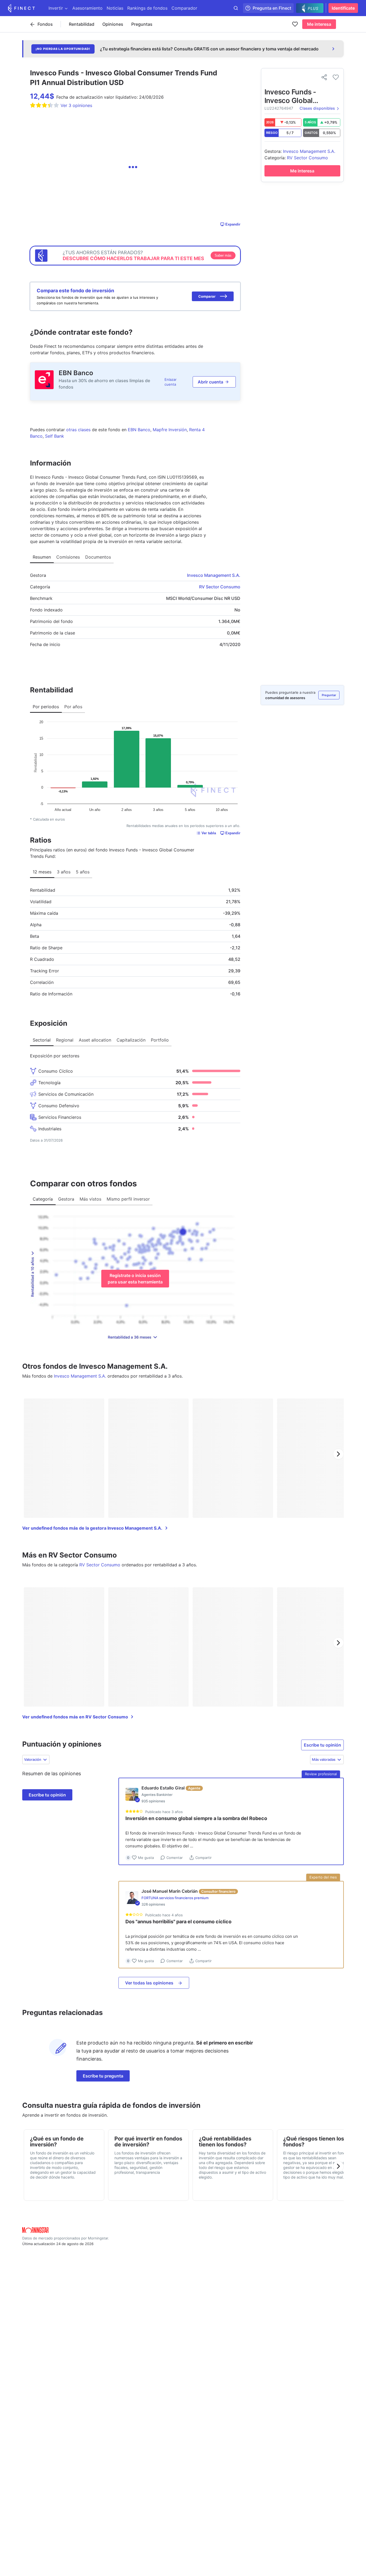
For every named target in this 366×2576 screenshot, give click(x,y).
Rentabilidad (82, 24)
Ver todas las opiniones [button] (149, 1983)
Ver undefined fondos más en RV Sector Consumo (75, 1717)
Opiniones (113, 24)
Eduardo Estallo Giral (163, 1788)
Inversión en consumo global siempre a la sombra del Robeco (196, 1818)
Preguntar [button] (329, 695)
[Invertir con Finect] (21, 8)
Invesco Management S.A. (214, 575)
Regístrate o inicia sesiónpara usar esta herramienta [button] (135, 1279)
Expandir (233, 224)
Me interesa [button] (319, 24)
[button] (213, 296)
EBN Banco (76, 373)
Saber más (223, 255)
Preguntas (142, 24)
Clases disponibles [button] (317, 108)
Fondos (45, 24)
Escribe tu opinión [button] (322, 1745)
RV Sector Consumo (220, 587)
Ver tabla (209, 833)
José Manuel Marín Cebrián (170, 1891)
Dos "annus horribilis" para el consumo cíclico (178, 1922)
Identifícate (343, 8)
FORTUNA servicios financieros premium (175, 1898)
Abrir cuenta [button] (210, 382)
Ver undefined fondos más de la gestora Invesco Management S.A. (92, 1528)
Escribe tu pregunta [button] (103, 2076)
